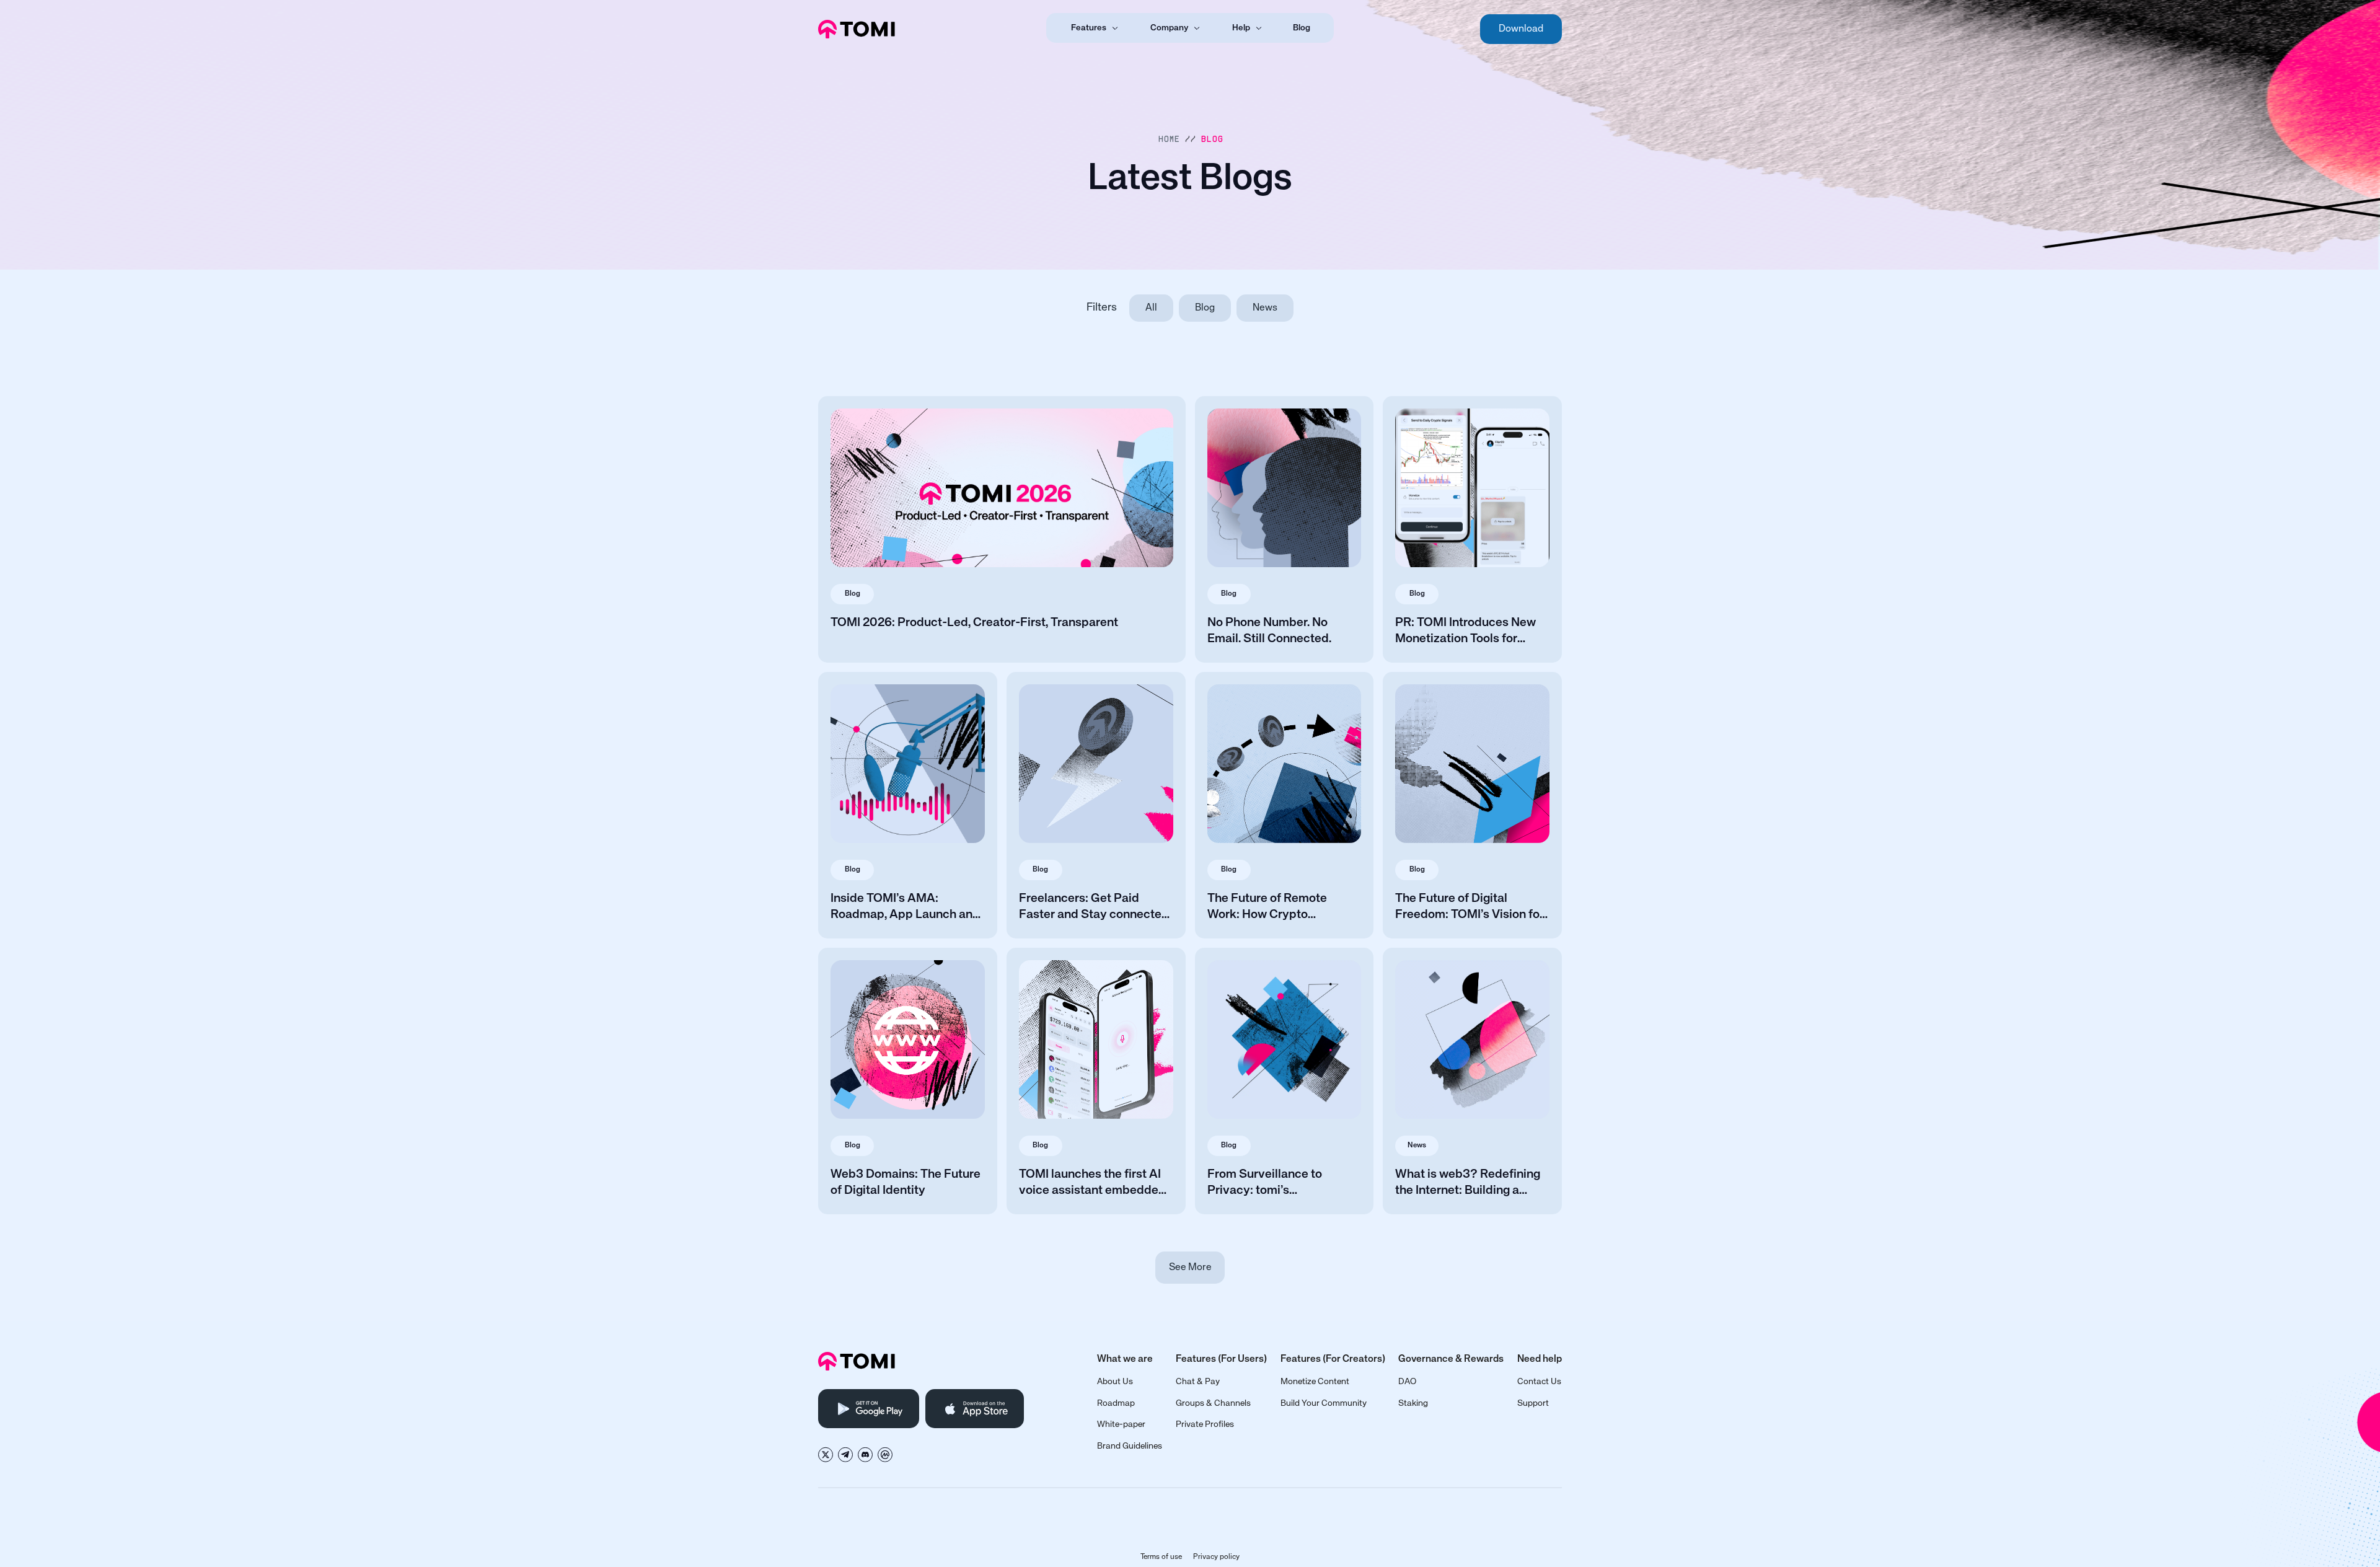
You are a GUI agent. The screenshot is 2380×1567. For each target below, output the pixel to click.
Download (1521, 29)
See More (1190, 1268)
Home (1169, 139)
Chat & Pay (1198, 1382)
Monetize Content (1315, 1382)
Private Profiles (1205, 1424)
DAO (1407, 1382)
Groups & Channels (1213, 1403)
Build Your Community (1324, 1403)
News (1265, 308)
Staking (1413, 1403)
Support (1533, 1403)
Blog (1302, 28)
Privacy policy (1216, 1557)
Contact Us (1539, 1382)
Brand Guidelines (1130, 1446)
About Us (1115, 1382)
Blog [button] (1212, 139)
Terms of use (1161, 1557)
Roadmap (1116, 1403)
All (1151, 308)
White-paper (1121, 1424)
